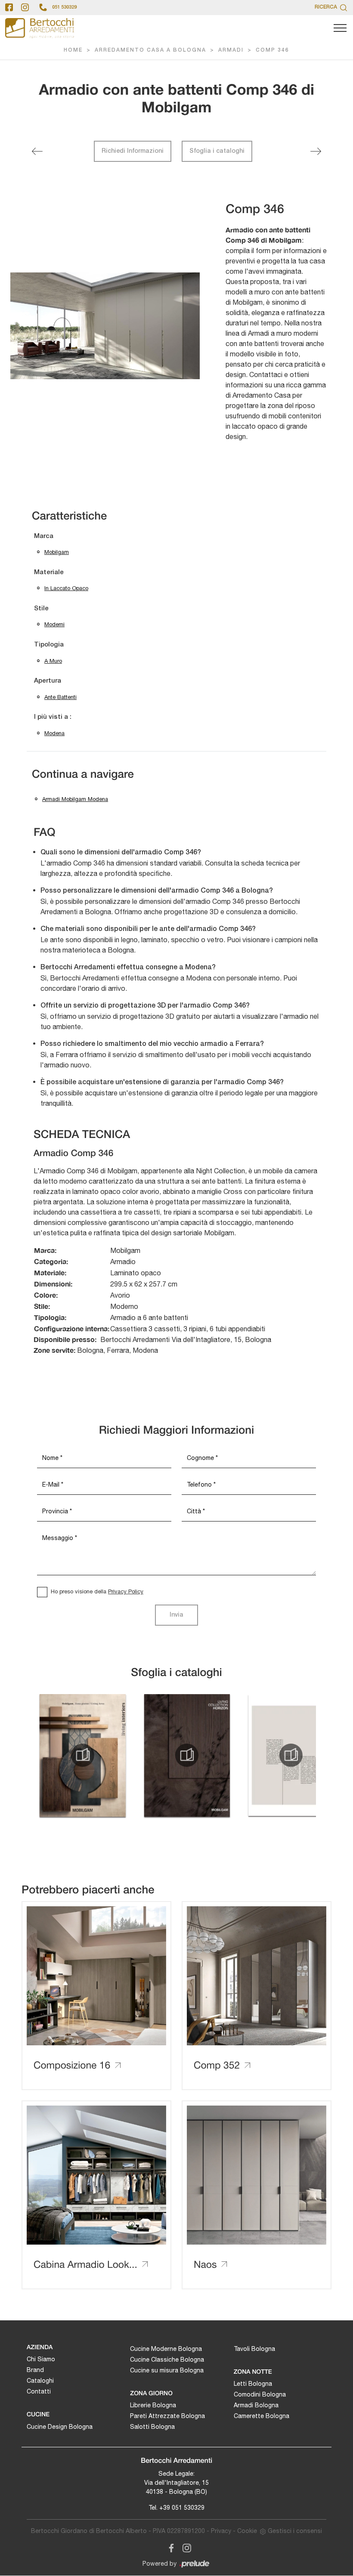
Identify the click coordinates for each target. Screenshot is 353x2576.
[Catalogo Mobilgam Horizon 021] (83, 1755)
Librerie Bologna (153, 2405)
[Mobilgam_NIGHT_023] (291, 1755)
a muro (53, 661)
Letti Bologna (253, 2384)
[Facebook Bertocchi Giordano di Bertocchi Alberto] (170, 2547)
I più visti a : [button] (53, 717)
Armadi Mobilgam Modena (75, 799)
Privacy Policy (126, 1591)
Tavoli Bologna (254, 2349)
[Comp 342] (37, 151)
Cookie (247, 2531)
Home (73, 50)
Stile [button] (41, 609)
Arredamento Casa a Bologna (150, 50)
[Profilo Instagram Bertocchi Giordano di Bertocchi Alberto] (25, 7)
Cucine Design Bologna (60, 2427)
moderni (54, 624)
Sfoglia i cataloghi (217, 151)
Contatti (39, 2391)
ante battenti (60, 697)
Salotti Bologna (152, 2427)
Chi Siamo (41, 2359)
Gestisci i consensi (295, 2531)
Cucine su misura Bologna (167, 2370)
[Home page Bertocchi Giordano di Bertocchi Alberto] (40, 28)
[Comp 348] (316, 151)
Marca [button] (44, 536)
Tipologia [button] (49, 645)
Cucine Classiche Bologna (167, 2360)
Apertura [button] (48, 681)
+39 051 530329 (182, 2508)
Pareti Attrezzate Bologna (167, 2416)
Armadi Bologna (256, 2405)
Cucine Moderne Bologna (166, 2349)
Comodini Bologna (260, 2394)
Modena (54, 733)
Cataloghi (40, 2381)
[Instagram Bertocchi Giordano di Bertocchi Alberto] (184, 2547)
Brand (35, 2370)
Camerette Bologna (262, 2416)
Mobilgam (57, 552)
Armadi (231, 50)
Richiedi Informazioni (133, 151)
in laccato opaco (66, 588)
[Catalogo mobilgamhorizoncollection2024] (187, 1755)
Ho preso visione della (97, 1591)
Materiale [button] (49, 572)
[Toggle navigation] (340, 28)
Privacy (221, 2531)
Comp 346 (272, 50)
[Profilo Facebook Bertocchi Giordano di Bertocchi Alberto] (9, 7)
